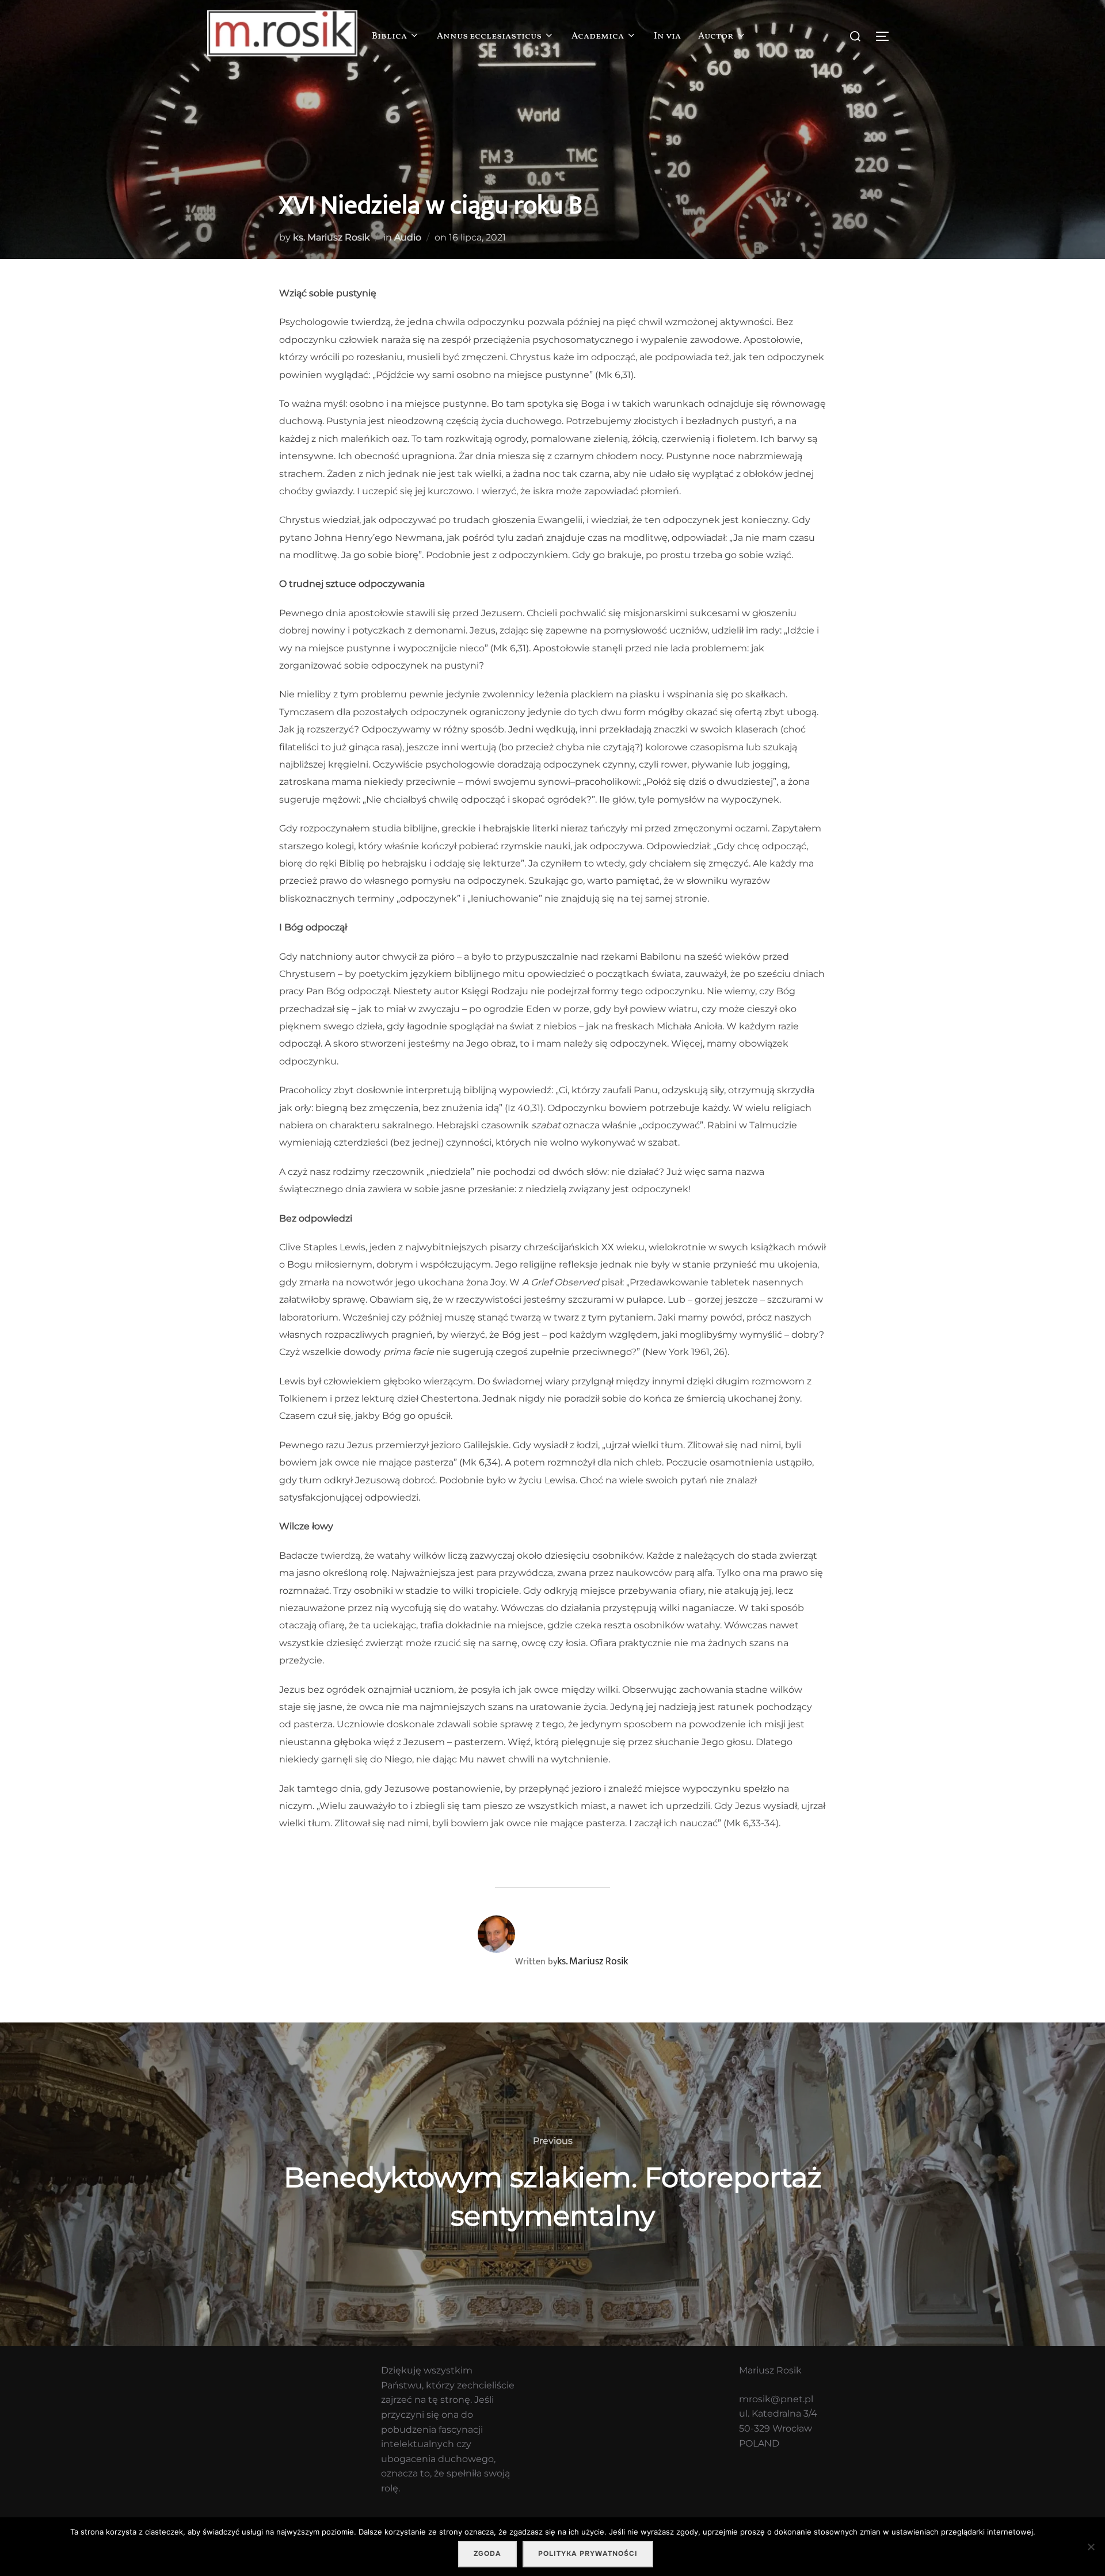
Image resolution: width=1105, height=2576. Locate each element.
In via (667, 36)
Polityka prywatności (588, 2554)
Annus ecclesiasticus (489, 36)
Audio (408, 237)
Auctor (716, 36)
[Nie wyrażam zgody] (1091, 2547)
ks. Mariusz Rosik (331, 237)
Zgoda (487, 2554)
